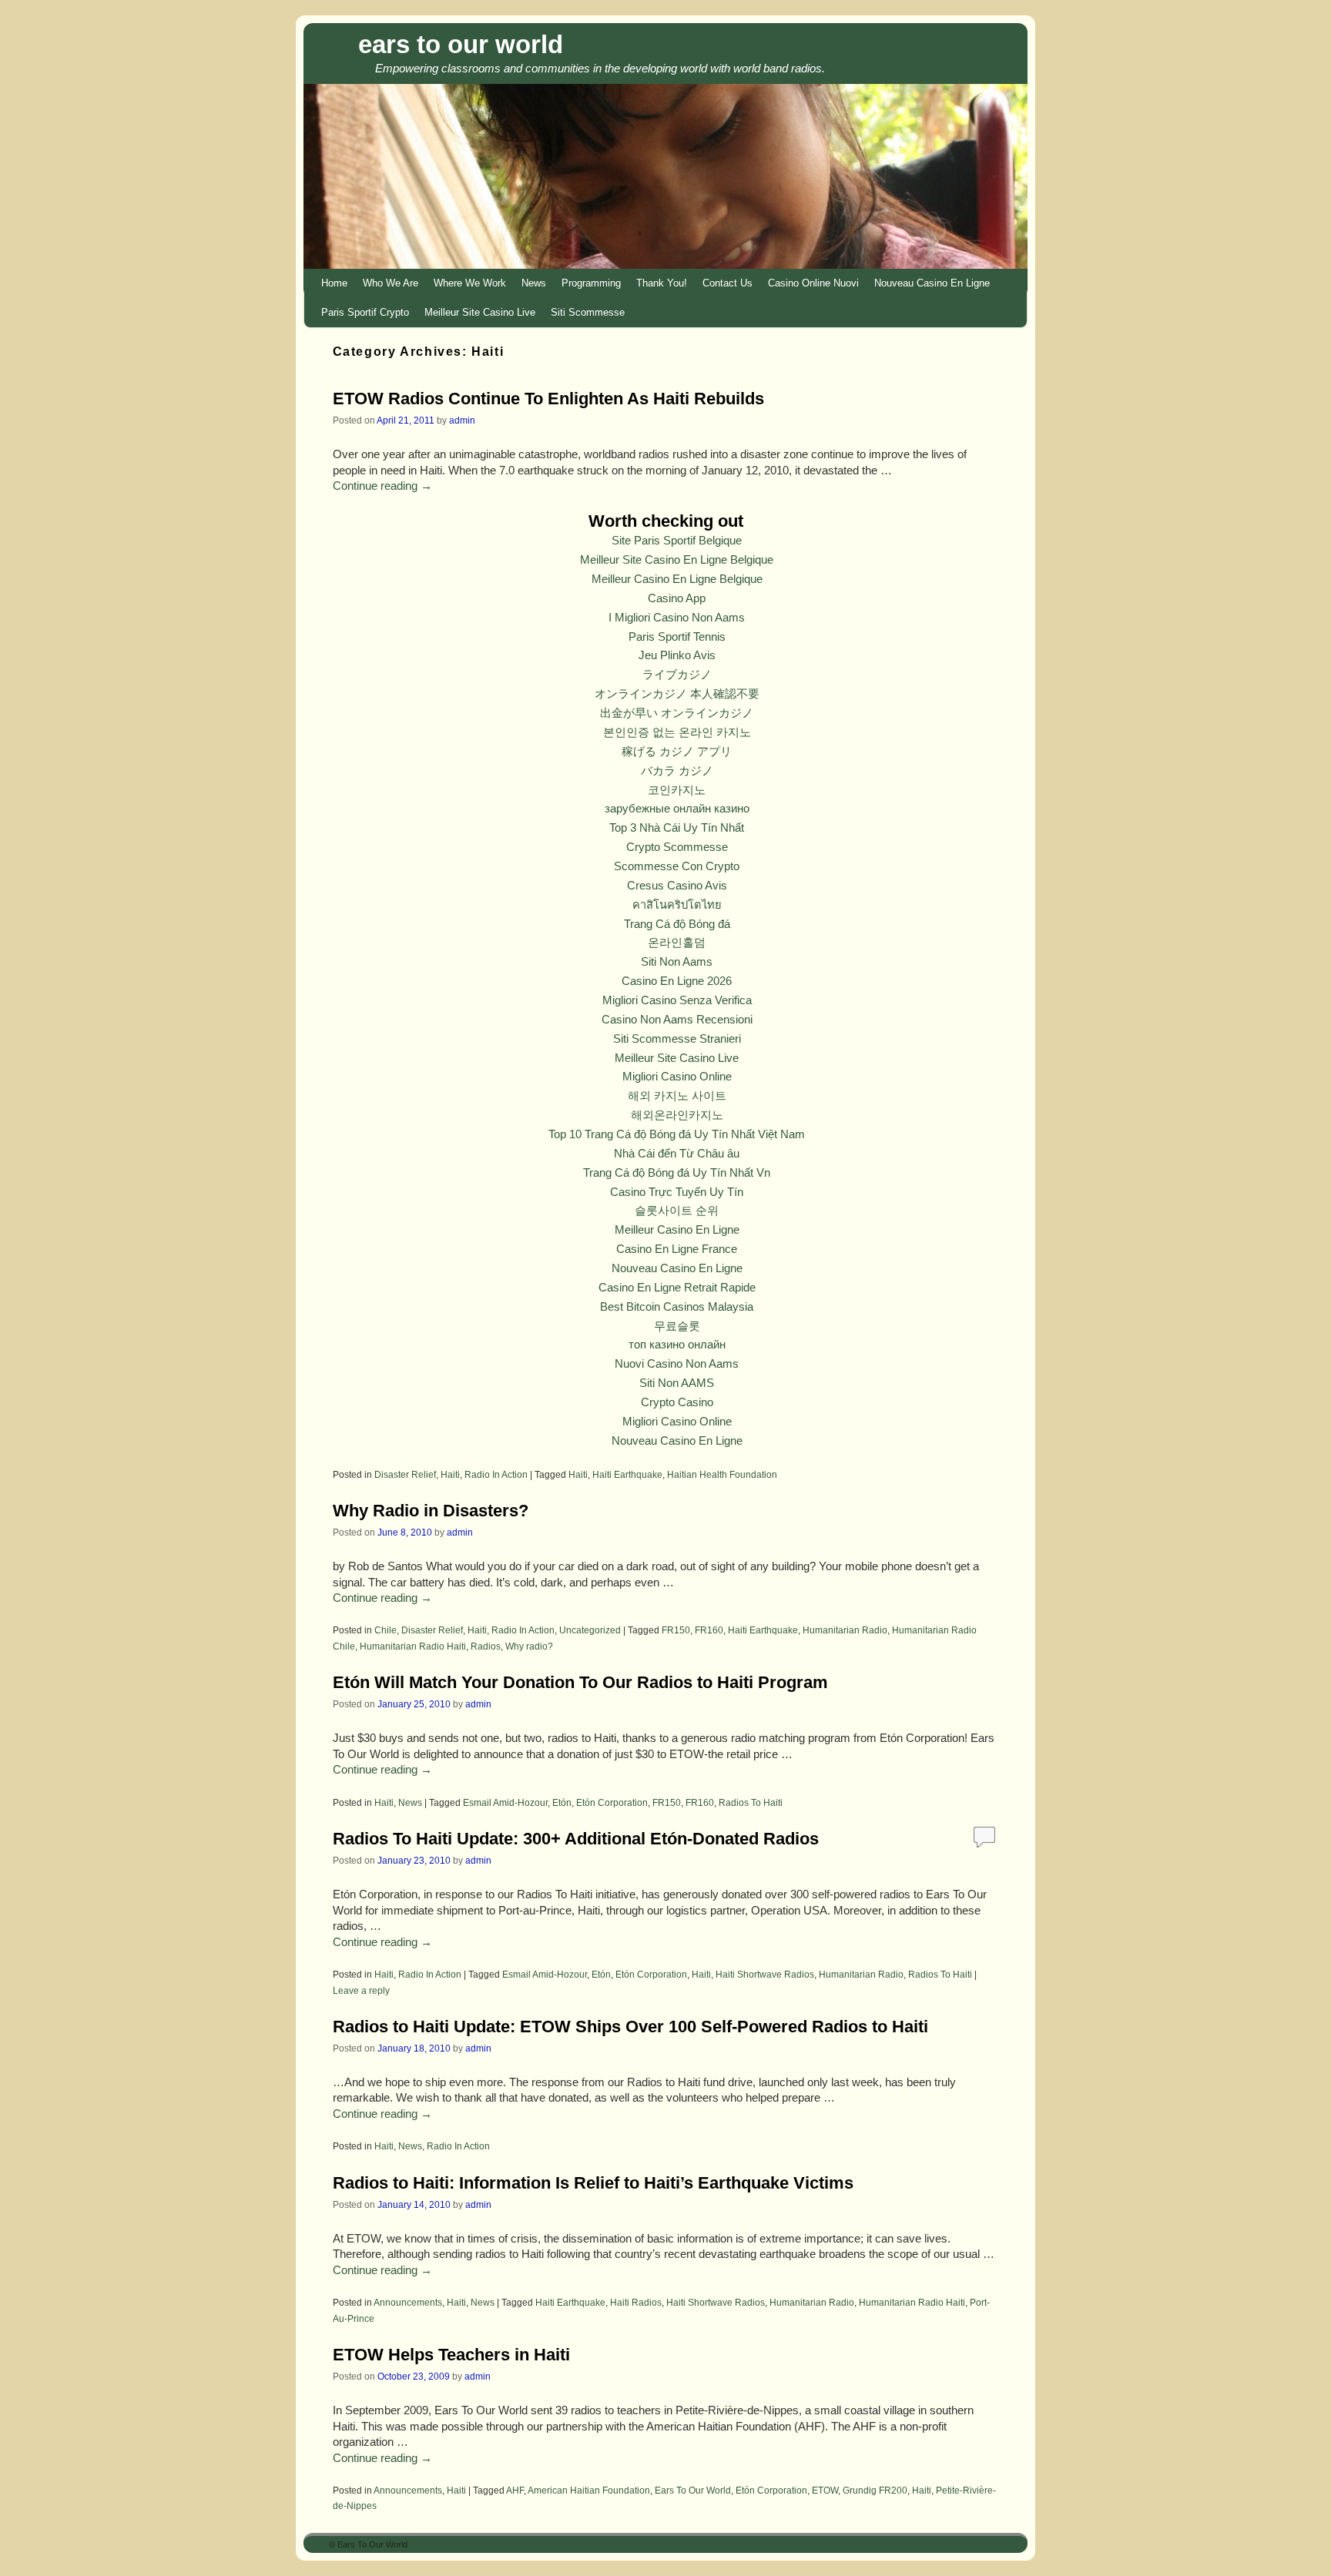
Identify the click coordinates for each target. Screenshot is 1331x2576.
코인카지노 (677, 790)
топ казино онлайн (677, 1345)
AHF (515, 2490)
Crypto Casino (677, 1402)
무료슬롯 (677, 1326)
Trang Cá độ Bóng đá (677, 924)
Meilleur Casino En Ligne (677, 1230)
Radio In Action (496, 1474)
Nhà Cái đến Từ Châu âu (677, 1154)
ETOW (825, 2490)
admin (462, 420)
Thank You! (662, 283)
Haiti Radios (636, 2302)
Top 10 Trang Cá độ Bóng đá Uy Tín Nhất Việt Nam (677, 1134)
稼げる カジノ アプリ (677, 752)
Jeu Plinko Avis (677, 655)
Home (334, 283)
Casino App (677, 598)
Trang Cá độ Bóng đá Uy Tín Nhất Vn (677, 1173)
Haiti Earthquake (627, 1474)
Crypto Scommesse (677, 847)
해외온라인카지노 (677, 1115)
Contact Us (728, 283)
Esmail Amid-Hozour (505, 1802)
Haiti (450, 1474)
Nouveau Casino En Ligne (932, 283)
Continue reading (382, 486)
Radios (486, 1646)
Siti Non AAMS (677, 1383)
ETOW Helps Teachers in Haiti (451, 2355)
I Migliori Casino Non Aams (677, 618)
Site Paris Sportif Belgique (677, 541)
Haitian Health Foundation (722, 1474)
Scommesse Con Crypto (677, 866)
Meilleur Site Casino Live (480, 312)
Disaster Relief (405, 1474)
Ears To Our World (693, 2490)
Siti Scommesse (588, 312)
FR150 (676, 1630)
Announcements (408, 2302)
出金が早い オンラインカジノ (677, 713)
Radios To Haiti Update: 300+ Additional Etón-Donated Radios (576, 1839)
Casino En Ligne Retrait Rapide (677, 1288)
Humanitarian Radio (845, 1630)
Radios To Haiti (751, 1802)
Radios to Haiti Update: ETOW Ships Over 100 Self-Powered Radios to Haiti (630, 2027)
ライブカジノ (677, 675)
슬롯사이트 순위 (677, 1211)
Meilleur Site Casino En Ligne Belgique (677, 560)
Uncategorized (590, 1630)
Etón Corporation (612, 1802)
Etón (562, 1802)
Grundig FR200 (875, 2490)
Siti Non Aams (677, 962)
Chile (386, 1630)
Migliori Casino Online (677, 1077)
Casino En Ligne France (677, 1249)
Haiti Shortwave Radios (765, 1974)
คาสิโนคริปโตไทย (677, 905)
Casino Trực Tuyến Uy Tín (677, 1192)
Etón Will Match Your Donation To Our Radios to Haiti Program (580, 1682)
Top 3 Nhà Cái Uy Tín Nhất (677, 828)
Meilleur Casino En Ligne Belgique (677, 579)
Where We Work (470, 283)
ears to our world (461, 44)
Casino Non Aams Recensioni (677, 1020)
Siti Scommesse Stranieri (677, 1039)
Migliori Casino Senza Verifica (677, 1000)
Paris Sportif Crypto (365, 312)
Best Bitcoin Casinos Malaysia (677, 1307)
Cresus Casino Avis (677, 886)
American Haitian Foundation (589, 2490)
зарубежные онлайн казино (677, 809)
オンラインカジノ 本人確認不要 (677, 694)
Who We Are (391, 283)
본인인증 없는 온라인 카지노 (677, 732)
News (534, 283)
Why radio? (529, 1646)
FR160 (709, 1630)
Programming (591, 283)
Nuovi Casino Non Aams (677, 1364)
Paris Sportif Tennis (677, 637)
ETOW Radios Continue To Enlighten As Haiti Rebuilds (548, 399)
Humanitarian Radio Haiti (413, 1646)
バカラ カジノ (677, 771)
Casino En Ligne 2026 (677, 981)
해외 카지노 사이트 (677, 1096)
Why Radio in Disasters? (431, 1511)
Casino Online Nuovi (813, 283)
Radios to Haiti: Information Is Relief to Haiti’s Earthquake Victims (593, 2183)
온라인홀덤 (677, 943)
